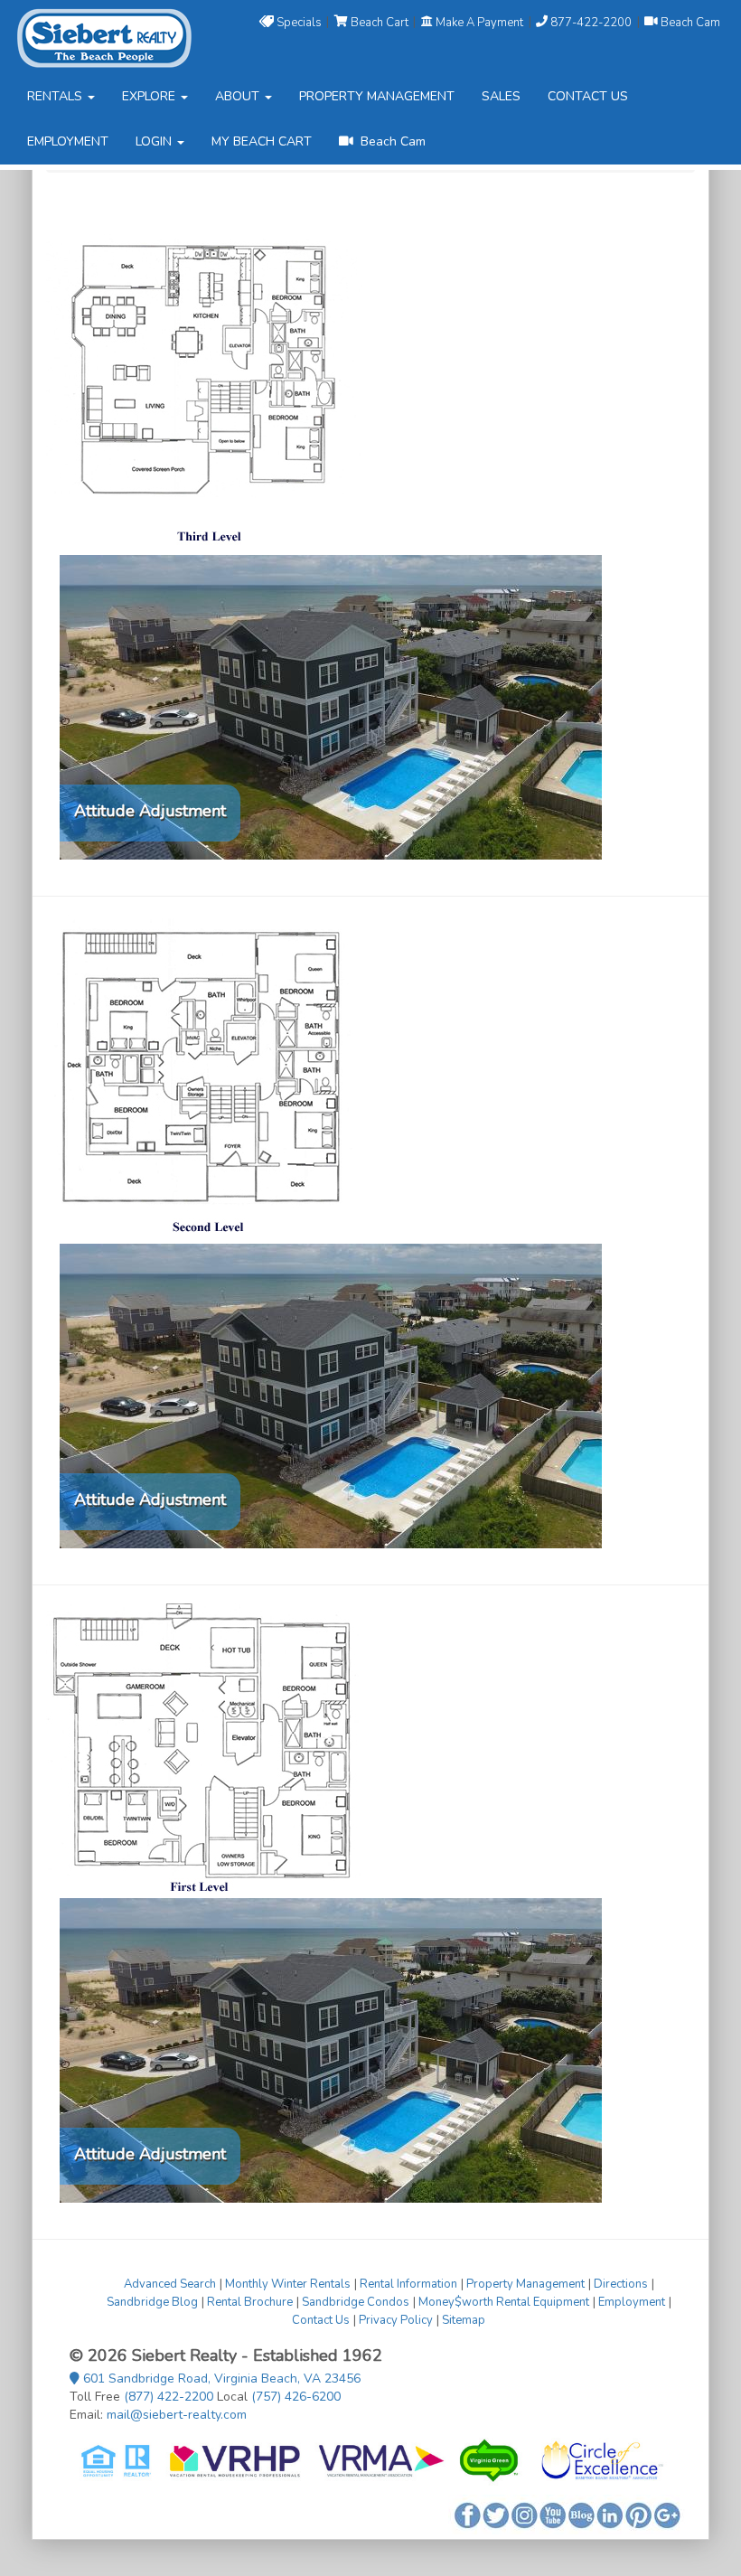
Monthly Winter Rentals (288, 2284)
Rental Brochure (250, 2302)
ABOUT (239, 96)
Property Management (525, 2284)
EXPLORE (150, 96)
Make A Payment (479, 22)
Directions (621, 2284)
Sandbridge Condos (356, 2302)
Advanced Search (170, 2284)
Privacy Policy (396, 2320)
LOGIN (155, 141)
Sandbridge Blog (152, 2302)
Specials (299, 22)
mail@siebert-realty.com (177, 2415)
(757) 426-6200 (296, 2397)
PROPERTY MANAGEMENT (377, 96)
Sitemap (464, 2320)
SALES (501, 96)
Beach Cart (380, 22)
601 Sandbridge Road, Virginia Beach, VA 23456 (220, 2379)
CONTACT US (588, 96)
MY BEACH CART (262, 141)
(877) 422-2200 (169, 2397)
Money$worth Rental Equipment (504, 2302)
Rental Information (408, 2284)
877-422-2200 (591, 22)
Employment (632, 2302)
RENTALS (56, 96)
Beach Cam (689, 22)
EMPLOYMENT (68, 141)
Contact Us (321, 2320)
